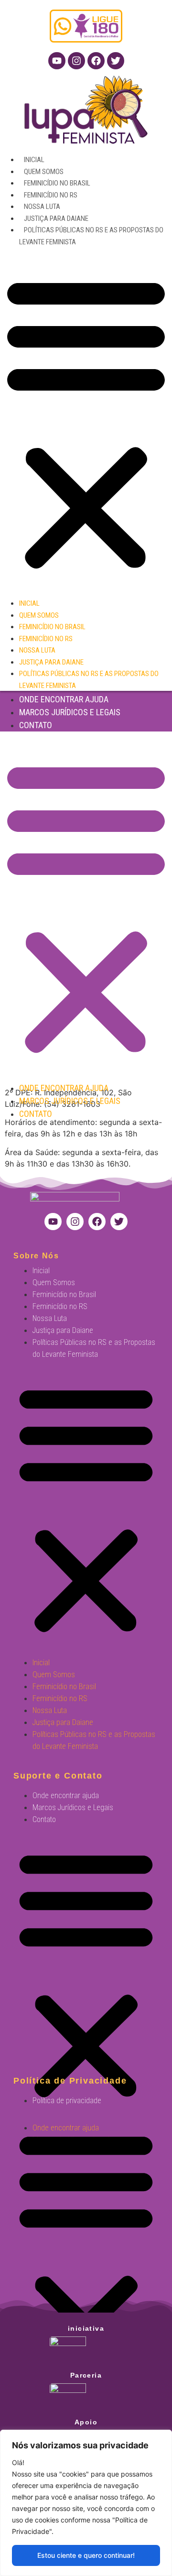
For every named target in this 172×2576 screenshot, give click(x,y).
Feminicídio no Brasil (57, 183)
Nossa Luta (42, 207)
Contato (36, 725)
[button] (86, 422)
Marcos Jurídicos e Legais (70, 712)
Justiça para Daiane (56, 218)
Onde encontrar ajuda (64, 699)
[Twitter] (116, 61)
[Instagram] (76, 61)
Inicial (34, 160)
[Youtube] (57, 61)
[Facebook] (96, 61)
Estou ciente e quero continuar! (86, 2555)
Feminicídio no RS (51, 195)
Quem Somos (44, 172)
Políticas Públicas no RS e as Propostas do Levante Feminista (94, 1348)
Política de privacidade (67, 2101)
